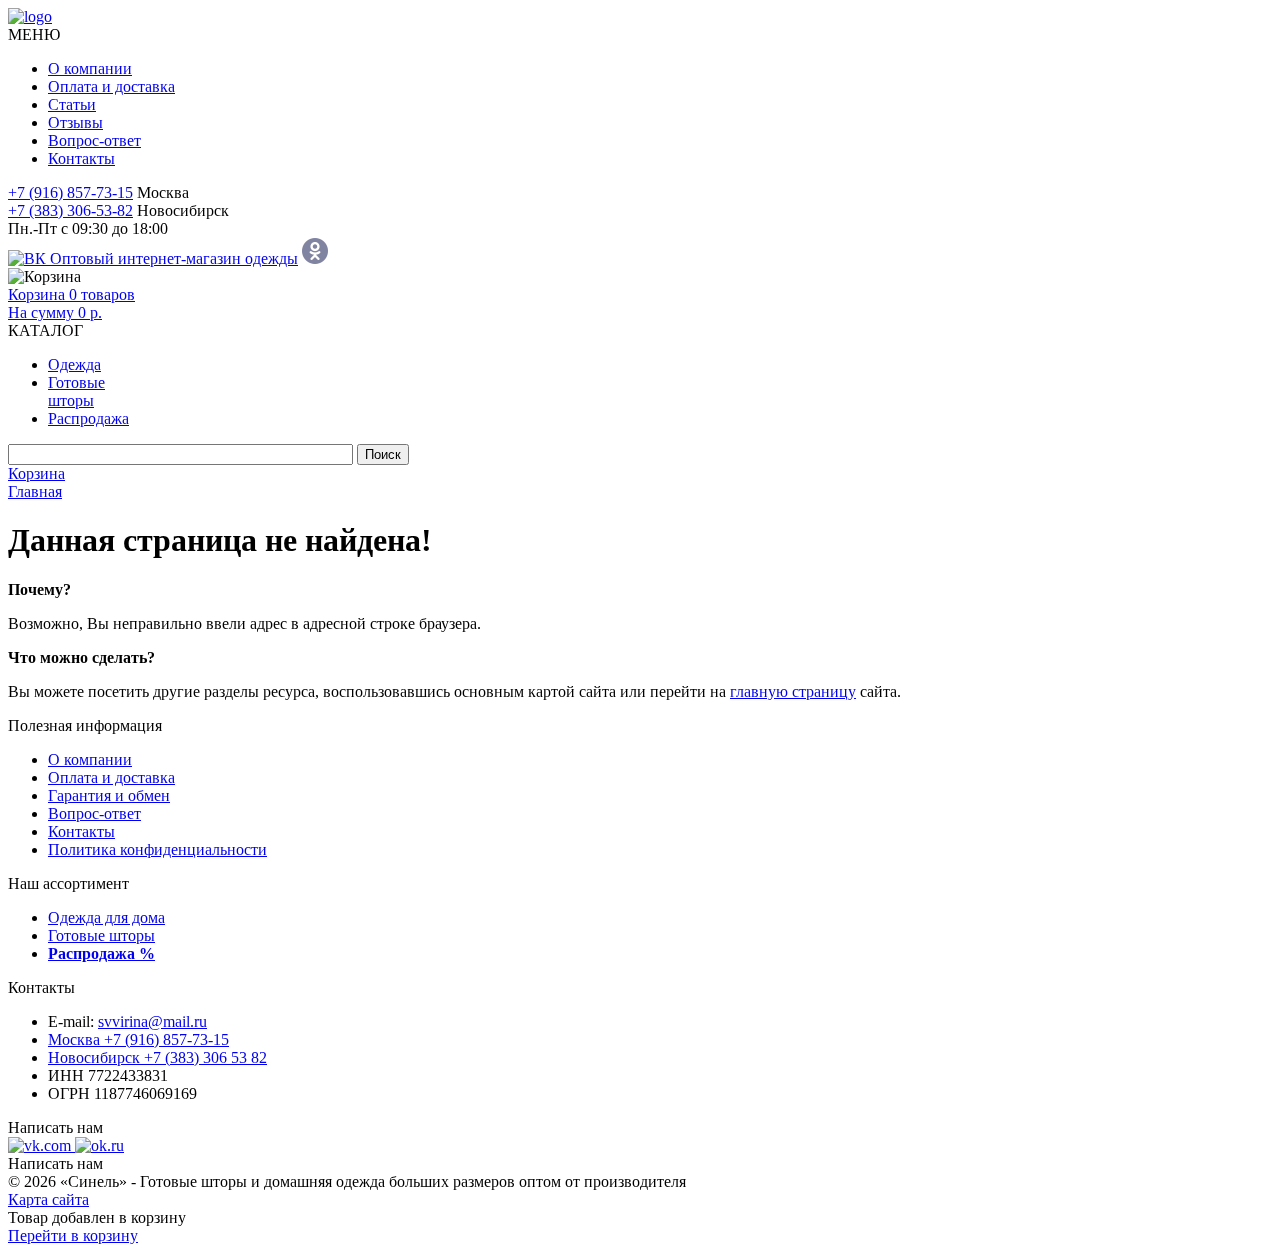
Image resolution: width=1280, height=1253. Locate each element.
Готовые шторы (101, 935)
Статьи (72, 104)
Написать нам (55, 1127)
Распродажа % (101, 953)
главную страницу (793, 691)
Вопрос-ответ (94, 140)
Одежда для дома (106, 917)
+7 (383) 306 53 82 (157, 1057)
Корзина (36, 473)
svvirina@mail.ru (152, 1021)
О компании (90, 68)
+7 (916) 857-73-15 (70, 192)
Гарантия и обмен (109, 795)
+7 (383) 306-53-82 (70, 210)
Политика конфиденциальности (157, 849)
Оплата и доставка (111, 86)
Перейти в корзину (73, 1235)
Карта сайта (48, 1199)
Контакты (81, 158)
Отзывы (75, 122)
